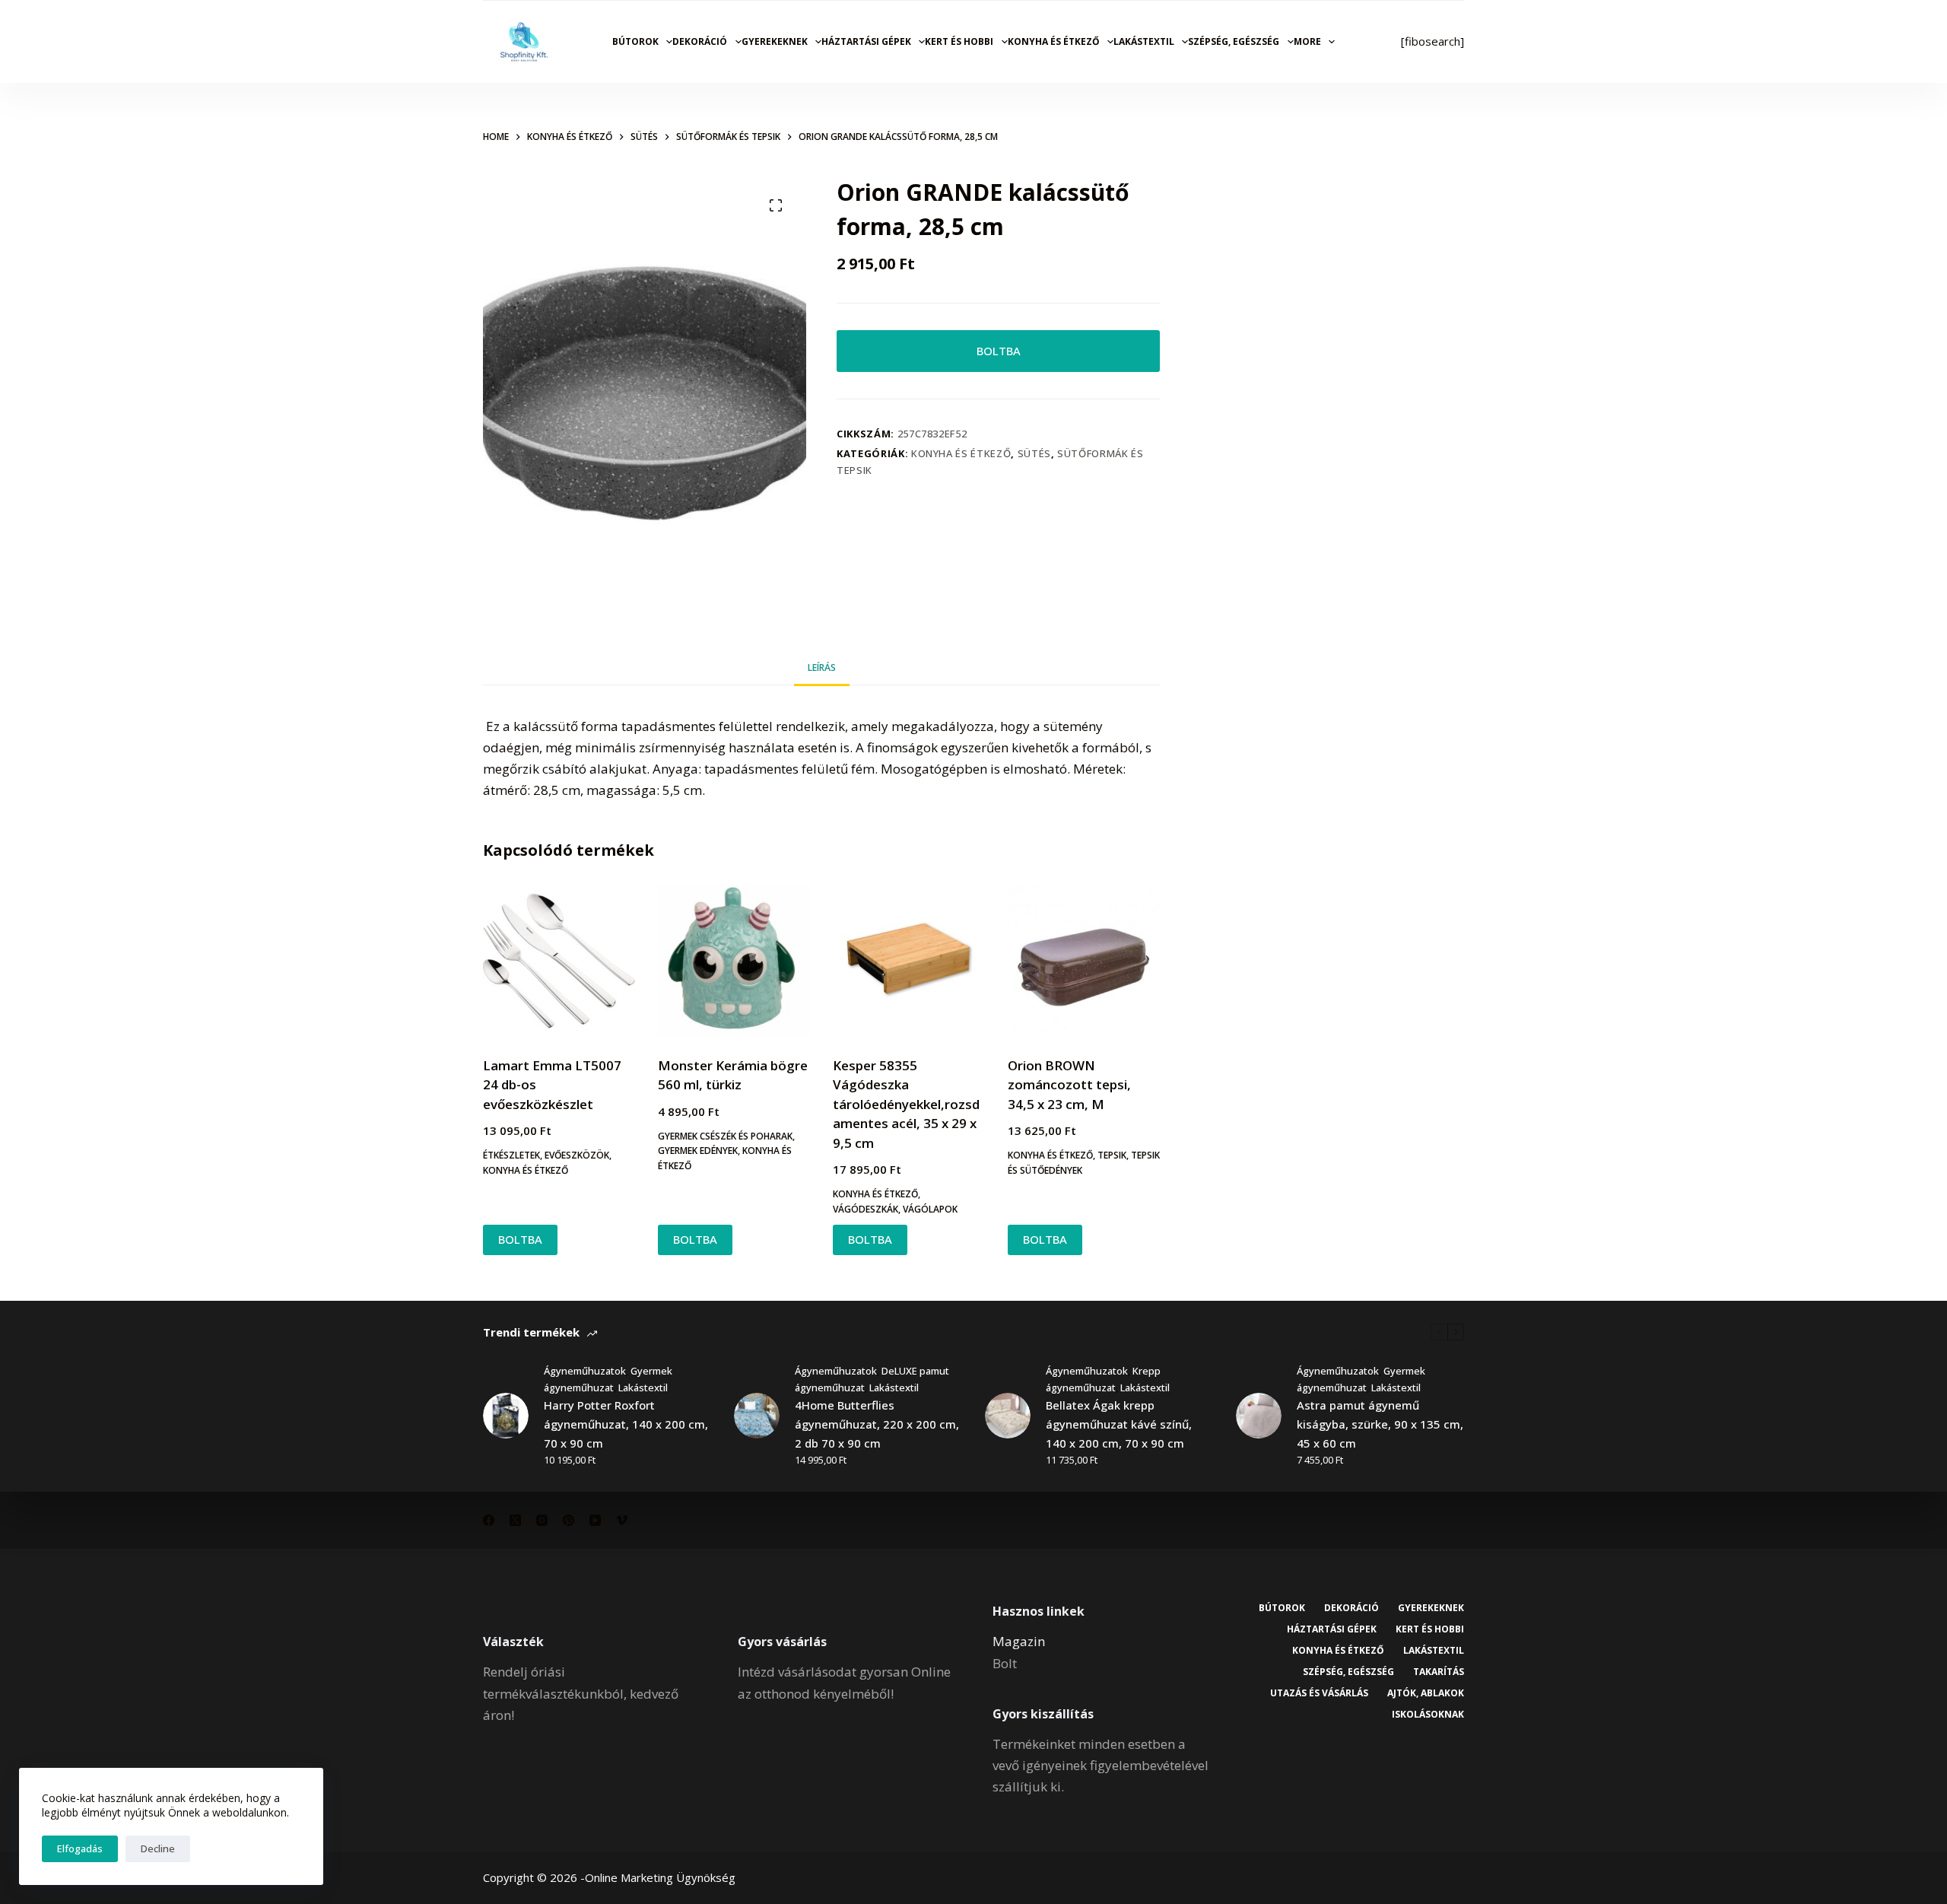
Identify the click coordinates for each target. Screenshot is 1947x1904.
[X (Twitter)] (515, 1520)
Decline (158, 1848)
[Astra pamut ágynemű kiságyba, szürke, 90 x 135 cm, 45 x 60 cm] (1259, 1416)
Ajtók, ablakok (1426, 1693)
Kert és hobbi (959, 41)
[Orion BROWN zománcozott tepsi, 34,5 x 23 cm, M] (1084, 961)
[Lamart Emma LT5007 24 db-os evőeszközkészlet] (559, 961)
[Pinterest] (569, 1520)
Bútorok (635, 41)
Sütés (1034, 453)
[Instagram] (542, 1520)
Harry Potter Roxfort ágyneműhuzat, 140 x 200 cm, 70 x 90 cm (626, 1424)
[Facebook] (489, 1520)
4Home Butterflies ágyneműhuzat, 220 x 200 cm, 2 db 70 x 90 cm (877, 1424)
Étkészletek (511, 1155)
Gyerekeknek (775, 41)
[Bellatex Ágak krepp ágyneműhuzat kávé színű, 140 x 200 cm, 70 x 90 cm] (1008, 1416)
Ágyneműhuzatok (585, 1371)
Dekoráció (700, 41)
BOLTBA (999, 351)
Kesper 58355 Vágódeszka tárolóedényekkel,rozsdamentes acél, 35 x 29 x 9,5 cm (906, 1104)
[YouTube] (595, 1520)
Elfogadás (80, 1848)
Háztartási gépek (866, 41)
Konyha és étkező (1054, 41)
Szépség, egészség (1234, 41)
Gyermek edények (698, 1151)
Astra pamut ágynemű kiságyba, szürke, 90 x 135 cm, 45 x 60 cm (1380, 1424)
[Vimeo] (622, 1520)
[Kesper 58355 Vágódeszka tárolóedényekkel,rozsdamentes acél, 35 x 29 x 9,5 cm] (909, 961)
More (1307, 41)
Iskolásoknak (1428, 1715)
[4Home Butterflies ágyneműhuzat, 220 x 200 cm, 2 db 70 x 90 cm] (757, 1416)
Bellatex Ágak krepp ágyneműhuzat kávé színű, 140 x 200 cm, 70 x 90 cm (1119, 1424)
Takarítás (1439, 1672)
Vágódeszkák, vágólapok (895, 1209)
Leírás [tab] (822, 668)
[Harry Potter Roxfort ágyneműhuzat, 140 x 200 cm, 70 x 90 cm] (506, 1416)
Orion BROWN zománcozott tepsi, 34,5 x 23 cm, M (1069, 1085)
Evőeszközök (577, 1155)
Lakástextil (1144, 41)
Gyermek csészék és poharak (725, 1136)
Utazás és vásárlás (1319, 1693)
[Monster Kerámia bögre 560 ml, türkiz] (734, 961)
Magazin (1019, 1641)
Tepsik (1112, 1155)
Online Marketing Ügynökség (660, 1877)
